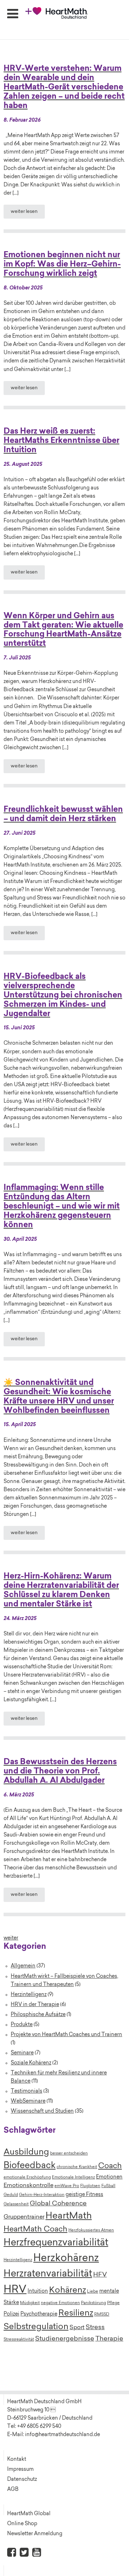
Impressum (20, 2470)
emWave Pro (67, 2186)
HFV (100, 2275)
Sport (77, 2328)
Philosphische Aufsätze (38, 2015)
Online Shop (22, 2524)
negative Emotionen (60, 2303)
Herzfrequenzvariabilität (56, 2243)
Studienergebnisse (65, 2339)
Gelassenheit (16, 2204)
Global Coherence (58, 2204)
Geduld (11, 2195)
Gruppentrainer (24, 2217)
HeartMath (69, 2216)
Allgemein (23, 1966)
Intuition (38, 2292)
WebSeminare (28, 2101)
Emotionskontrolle (28, 2186)
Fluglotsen (90, 2186)
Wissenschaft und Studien (42, 2111)
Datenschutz (22, 2480)
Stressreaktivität (19, 2340)
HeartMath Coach (35, 2230)
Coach (110, 2166)
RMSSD (102, 2315)
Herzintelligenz (29, 1995)
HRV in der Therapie (35, 2005)
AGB (13, 2490)
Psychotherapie (39, 2314)
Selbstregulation (36, 2327)
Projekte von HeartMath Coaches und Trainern (66, 2035)
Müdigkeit (30, 2303)
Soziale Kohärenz (31, 2063)
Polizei (11, 2314)
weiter (11, 1938)
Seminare (22, 2053)
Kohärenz (68, 2291)
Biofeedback (30, 2166)
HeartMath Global (29, 2514)
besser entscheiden (69, 2154)
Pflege (113, 2303)
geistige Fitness (84, 2195)
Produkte (22, 2025)
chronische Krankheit (77, 2167)
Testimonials (27, 2091)
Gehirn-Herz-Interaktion (42, 2195)
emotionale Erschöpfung (27, 2178)
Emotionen (109, 2177)
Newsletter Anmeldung (35, 2534)
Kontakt (17, 2460)
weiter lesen (24, 212)
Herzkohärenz (66, 2259)
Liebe (93, 2292)
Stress (95, 2328)
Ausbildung (26, 2153)
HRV (15, 2290)
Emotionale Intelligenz (73, 2178)
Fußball (108, 2186)
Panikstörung (94, 2303)
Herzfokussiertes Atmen (91, 2231)
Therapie (109, 2339)
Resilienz (76, 2313)
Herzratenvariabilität (48, 2274)
